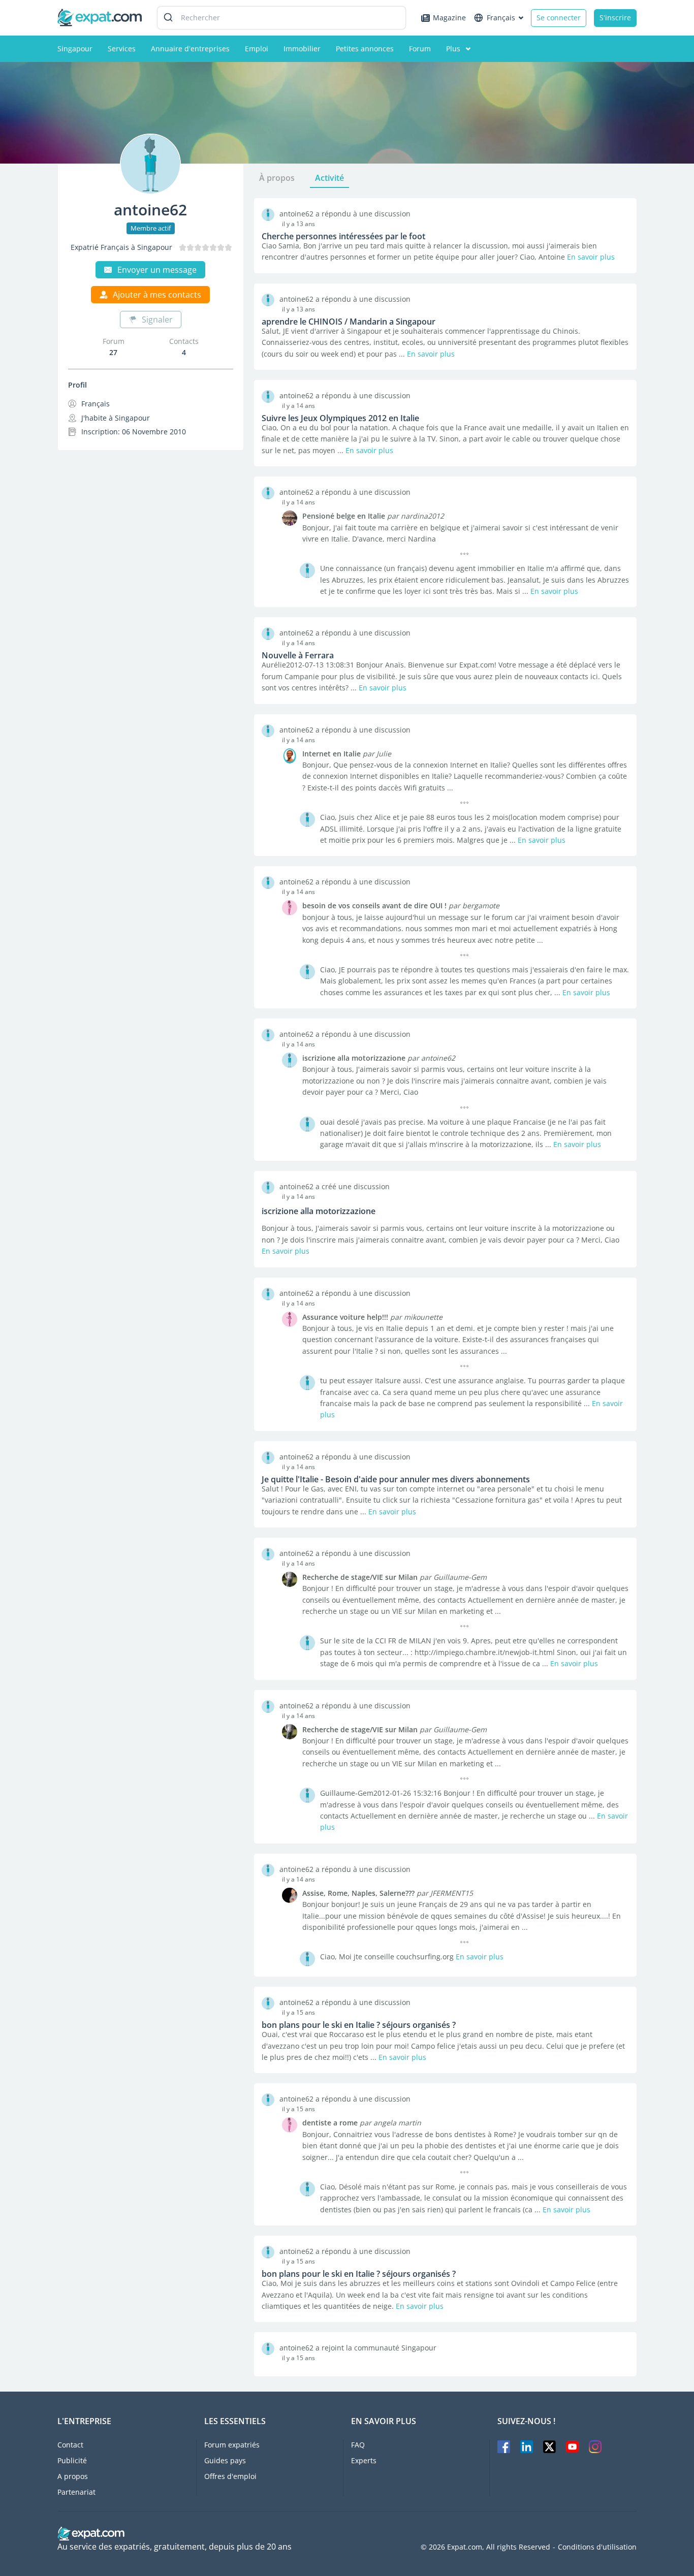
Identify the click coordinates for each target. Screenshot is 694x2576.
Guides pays (225, 2460)
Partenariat (76, 2492)
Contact (70, 2445)
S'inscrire (615, 18)
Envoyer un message (157, 270)
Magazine (449, 18)
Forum (420, 49)
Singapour (75, 49)
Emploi (257, 49)
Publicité (72, 2460)
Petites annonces (365, 49)
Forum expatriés (232, 2445)
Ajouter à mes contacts (157, 295)
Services (122, 49)
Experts (364, 2460)
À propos (277, 178)
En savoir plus (591, 257)
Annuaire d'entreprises (190, 49)
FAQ (358, 2445)
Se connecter (559, 18)
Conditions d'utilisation (597, 2547)
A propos (73, 2476)
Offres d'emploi (230, 2476)
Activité (329, 178)
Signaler (157, 320)
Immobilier (302, 49)
